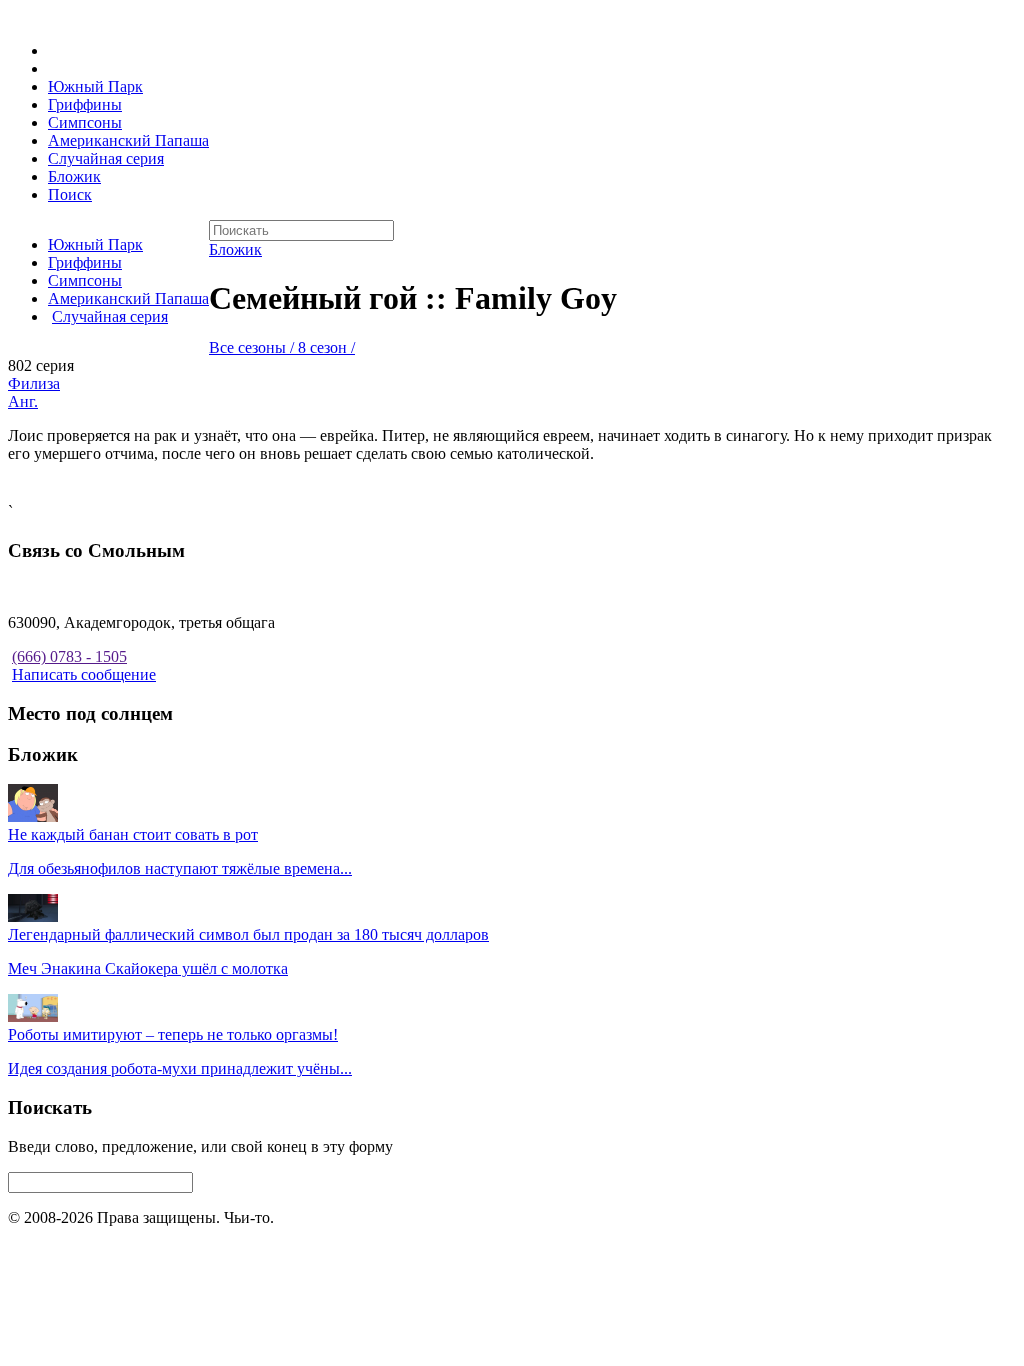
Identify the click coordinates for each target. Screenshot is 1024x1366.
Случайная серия (106, 158)
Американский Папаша (128, 140)
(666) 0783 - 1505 (69, 656)
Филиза (34, 383)
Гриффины (85, 104)
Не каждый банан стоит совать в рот (133, 834)
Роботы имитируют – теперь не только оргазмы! (173, 1034)
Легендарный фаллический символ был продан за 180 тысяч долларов (248, 934)
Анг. (23, 401)
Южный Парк (95, 86)
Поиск (70, 194)
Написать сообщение (84, 674)
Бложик (74, 176)
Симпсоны (85, 122)
